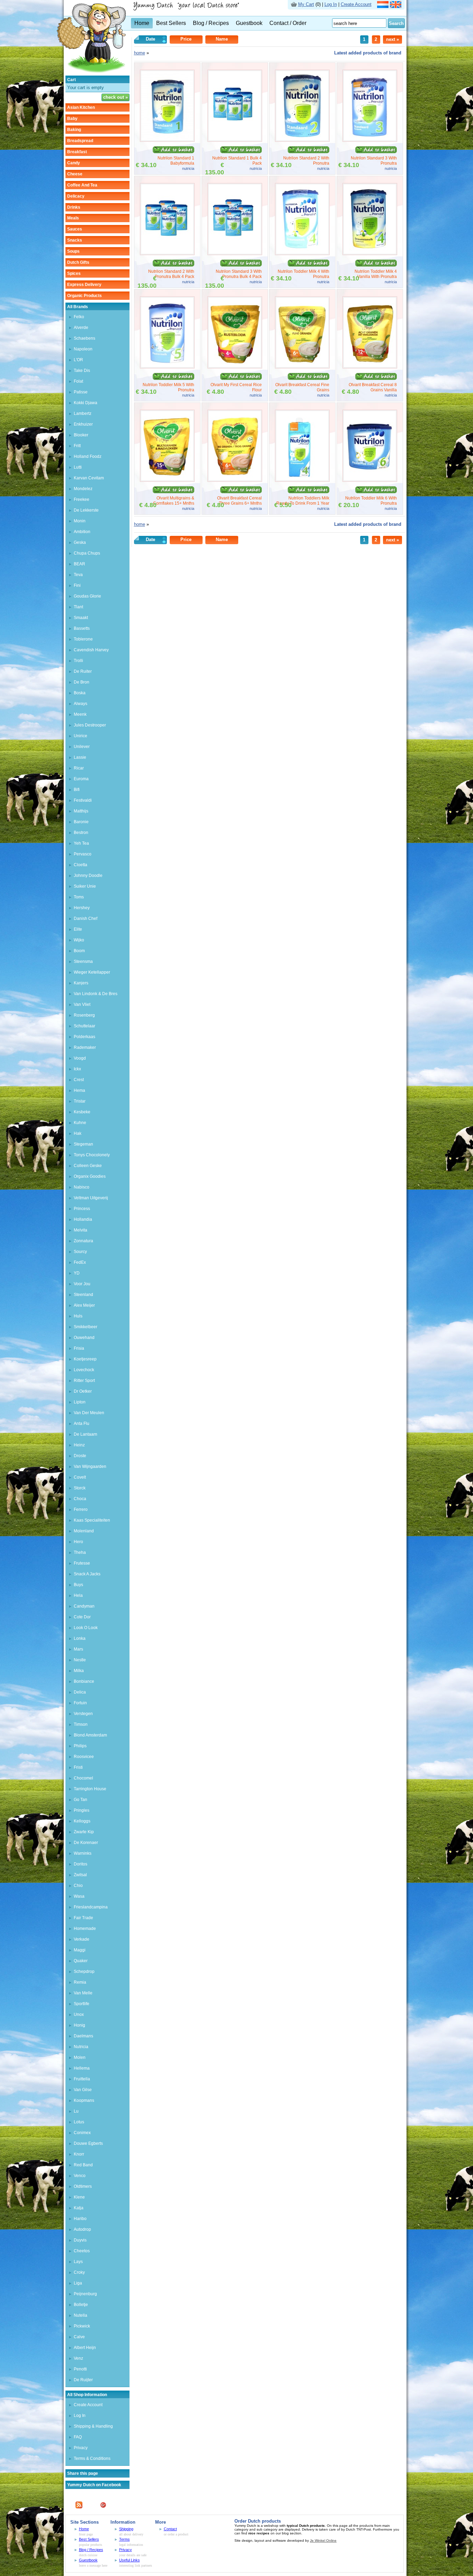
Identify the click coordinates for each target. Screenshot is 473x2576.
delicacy (76, 196)
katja (79, 2208)
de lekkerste (86, 510)
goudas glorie (87, 596)
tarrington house (90, 1789)
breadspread (80, 141)
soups (73, 251)
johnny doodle (88, 876)
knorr (79, 2154)
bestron (81, 833)
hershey (82, 908)
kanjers (81, 983)
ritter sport (84, 1381)
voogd (80, 1058)
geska (80, 542)
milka (79, 1671)
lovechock (84, 1370)
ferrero (81, 1509)
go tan (81, 1800)
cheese (75, 174)
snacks (75, 240)
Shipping (126, 2529)
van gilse (83, 2090)
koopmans (84, 2100)
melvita (81, 1230)
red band (83, 2165)
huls (78, 1316)
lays (78, 2262)
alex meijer (84, 1305)
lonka (80, 1638)
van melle (83, 1993)
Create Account (356, 4)
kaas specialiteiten (92, 1520)
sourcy (80, 1252)
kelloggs (82, 1821)
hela (78, 1595)
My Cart (306, 4)
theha (80, 1552)
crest (79, 1080)
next (392, 39)
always (81, 704)
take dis (82, 371)
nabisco (82, 1187)
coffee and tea (82, 185)
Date (150, 39)
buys (78, 1585)
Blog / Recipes (211, 23)
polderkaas (84, 1037)
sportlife (82, 2004)
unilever (82, 747)
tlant (78, 607)
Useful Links (130, 2560)
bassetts (82, 628)
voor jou (82, 1284)
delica (80, 1692)
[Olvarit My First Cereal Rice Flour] (235, 367)
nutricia (81, 2047)
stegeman (83, 1144)
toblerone (83, 639)
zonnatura (83, 1241)
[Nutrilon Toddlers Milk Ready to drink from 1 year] (302, 480)
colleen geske (88, 1166)
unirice (81, 736)
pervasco (83, 854)
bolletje (81, 2305)
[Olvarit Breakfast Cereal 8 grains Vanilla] (370, 367)
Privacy (81, 2448)
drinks (74, 207)
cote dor (82, 1617)
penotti (80, 2369)
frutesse (82, 1563)
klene (79, 2197)
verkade (82, 1939)
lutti (78, 467)
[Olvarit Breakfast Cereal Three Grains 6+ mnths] (235, 480)
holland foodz (88, 456)
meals (73, 218)
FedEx (80, 1262)
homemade (85, 1929)
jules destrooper (90, 725)
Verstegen (83, 1714)
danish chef (86, 919)
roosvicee (84, 1757)
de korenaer (86, 1843)
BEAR (79, 564)
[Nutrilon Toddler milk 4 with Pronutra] (302, 254)
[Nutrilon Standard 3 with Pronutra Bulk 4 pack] (235, 254)
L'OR (78, 360)
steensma (83, 961)
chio (78, 1886)
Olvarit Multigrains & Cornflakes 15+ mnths (174, 501)
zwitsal (80, 1875)
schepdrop (84, 1972)
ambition (82, 532)
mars (78, 1649)
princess (82, 1209)
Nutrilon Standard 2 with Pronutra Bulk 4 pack (171, 274)
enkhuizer (83, 424)
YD (77, 1273)
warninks (83, 1853)
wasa (79, 1896)
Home (142, 23)
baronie (81, 822)
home (140, 53)
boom (79, 951)
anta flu (82, 1424)
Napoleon (83, 349)
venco (80, 2176)
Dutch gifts (78, 262)
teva (78, 575)
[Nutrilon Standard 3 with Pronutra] (370, 140)
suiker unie (85, 886)
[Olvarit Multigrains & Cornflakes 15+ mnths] (167, 480)
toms (79, 897)
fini (77, 585)
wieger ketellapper (92, 972)
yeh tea (81, 843)
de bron (82, 682)
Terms (124, 2539)
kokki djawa (86, 403)
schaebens (84, 338)
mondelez (83, 489)
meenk (80, 714)
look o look (86, 1628)
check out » (115, 97)
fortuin (80, 1703)
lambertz (83, 414)
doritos (81, 1864)
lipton (80, 1402)
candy (74, 163)
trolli (78, 661)
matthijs (81, 811)
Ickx (77, 1069)
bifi (77, 790)
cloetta (81, 865)
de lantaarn (86, 1434)
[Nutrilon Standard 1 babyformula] (167, 140)
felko (79, 317)
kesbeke (82, 1112)
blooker (81, 435)
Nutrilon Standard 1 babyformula (176, 161)
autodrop (82, 2229)
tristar (80, 1101)
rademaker (85, 1047)
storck (80, 1488)
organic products (84, 296)
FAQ (78, 2437)
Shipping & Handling (93, 2426)
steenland (83, 1295)
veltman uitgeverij (91, 1198)
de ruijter (83, 2380)
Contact (170, 2529)
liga (78, 2283)
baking (74, 130)
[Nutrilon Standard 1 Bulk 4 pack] (235, 140)
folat (78, 381)
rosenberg (84, 1015)
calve (79, 2337)
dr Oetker (83, 1391)
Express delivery (84, 285)
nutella (81, 2315)
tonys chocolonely (92, 1155)
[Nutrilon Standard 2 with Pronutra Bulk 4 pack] (167, 254)
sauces (75, 229)
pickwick (82, 2326)
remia (80, 1982)
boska (80, 693)
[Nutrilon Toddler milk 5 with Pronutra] (167, 367)
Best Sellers (171, 23)
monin (80, 521)
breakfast (77, 152)
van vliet (82, 1004)
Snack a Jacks (87, 1574)
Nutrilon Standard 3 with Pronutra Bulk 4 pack (239, 274)
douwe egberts (88, 2143)
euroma (81, 779)
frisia (79, 1348)
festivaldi (83, 800)
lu (76, 2111)
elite (78, 929)
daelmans (83, 2036)
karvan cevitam (89, 478)
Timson (81, 1724)
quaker (81, 1961)
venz (78, 2358)
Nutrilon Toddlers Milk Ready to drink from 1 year (303, 501)
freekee (82, 499)
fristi (78, 1767)
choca (80, 1499)
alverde (81, 328)
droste (80, 1456)
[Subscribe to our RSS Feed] (79, 2507)
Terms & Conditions (92, 2458)
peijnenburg (85, 2294)
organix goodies (90, 1176)
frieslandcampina (91, 1907)
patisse (81, 392)
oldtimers (83, 2186)
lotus (79, 2122)
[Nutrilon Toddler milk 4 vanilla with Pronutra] (370, 254)
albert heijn (85, 2348)
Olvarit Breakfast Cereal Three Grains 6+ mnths (239, 501)
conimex (82, 2133)
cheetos (82, 2251)
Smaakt (81, 618)
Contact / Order (288, 23)
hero (78, 1542)
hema (79, 1090)
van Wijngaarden (90, 1467)
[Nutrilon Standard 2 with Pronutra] (302, 140)
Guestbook (249, 23)
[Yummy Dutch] (91, 74)
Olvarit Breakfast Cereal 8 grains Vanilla (373, 387)
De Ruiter (83, 671)
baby (72, 119)
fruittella (82, 2079)
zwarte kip (84, 1832)
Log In (331, 4)
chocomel (83, 1778)
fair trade (83, 1918)
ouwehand (84, 1338)
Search (396, 23)
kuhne (80, 1123)
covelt (80, 1477)
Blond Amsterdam (90, 1735)
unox (79, 2014)
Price (186, 39)
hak (78, 1133)
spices (74, 273)
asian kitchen (81, 107)
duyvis (80, 2240)
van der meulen (89, 1413)
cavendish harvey (91, 650)
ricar (79, 768)
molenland (84, 1531)
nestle (80, 1660)
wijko (79, 940)
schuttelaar (84, 1026)
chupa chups (87, 553)
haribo (80, 2219)
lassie (80, 757)
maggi (80, 1950)
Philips (80, 1746)
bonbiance (84, 1681)
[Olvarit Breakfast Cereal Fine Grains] (302, 367)
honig (79, 2025)
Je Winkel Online (323, 2540)
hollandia (83, 1219)
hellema (82, 2068)
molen (80, 2057)
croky (79, 2272)
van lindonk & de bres (96, 994)
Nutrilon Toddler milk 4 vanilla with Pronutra (376, 274)
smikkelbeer (86, 1327)
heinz (79, 1445)
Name (222, 39)
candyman (84, 1606)
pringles (82, 1810)
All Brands (78, 307)
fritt (77, 446)
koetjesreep (85, 1359)
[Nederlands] (383, 6)
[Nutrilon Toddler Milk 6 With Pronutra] (370, 480)
